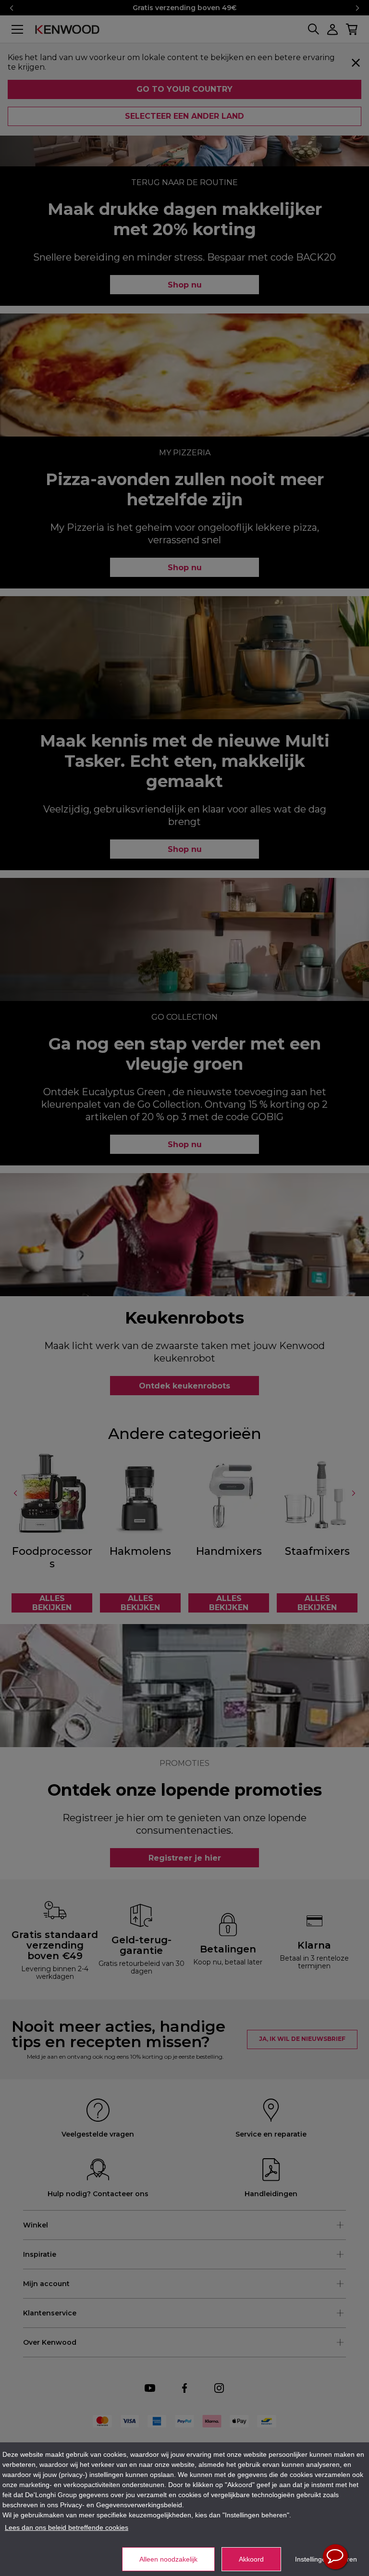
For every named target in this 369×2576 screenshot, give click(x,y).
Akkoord (251, 2559)
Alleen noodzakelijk (168, 2559)
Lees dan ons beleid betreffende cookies (67, 2527)
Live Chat (335, 2557)
